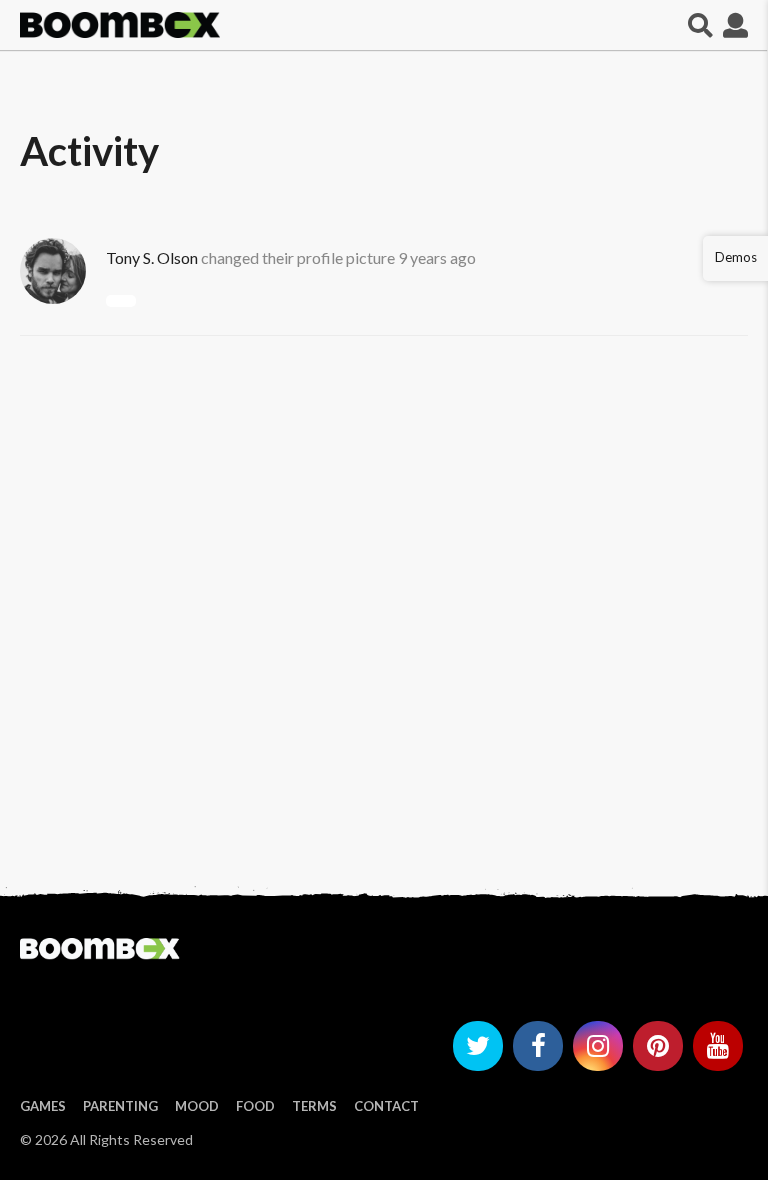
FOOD (255, 1106)
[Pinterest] (658, 1046)
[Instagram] (598, 1046)
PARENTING (120, 1106)
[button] (700, 25)
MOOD (197, 1106)
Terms (314, 1106)
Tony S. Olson (152, 257)
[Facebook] (538, 1046)
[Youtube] (718, 1046)
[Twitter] (478, 1046)
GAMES (43, 1106)
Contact (386, 1106)
